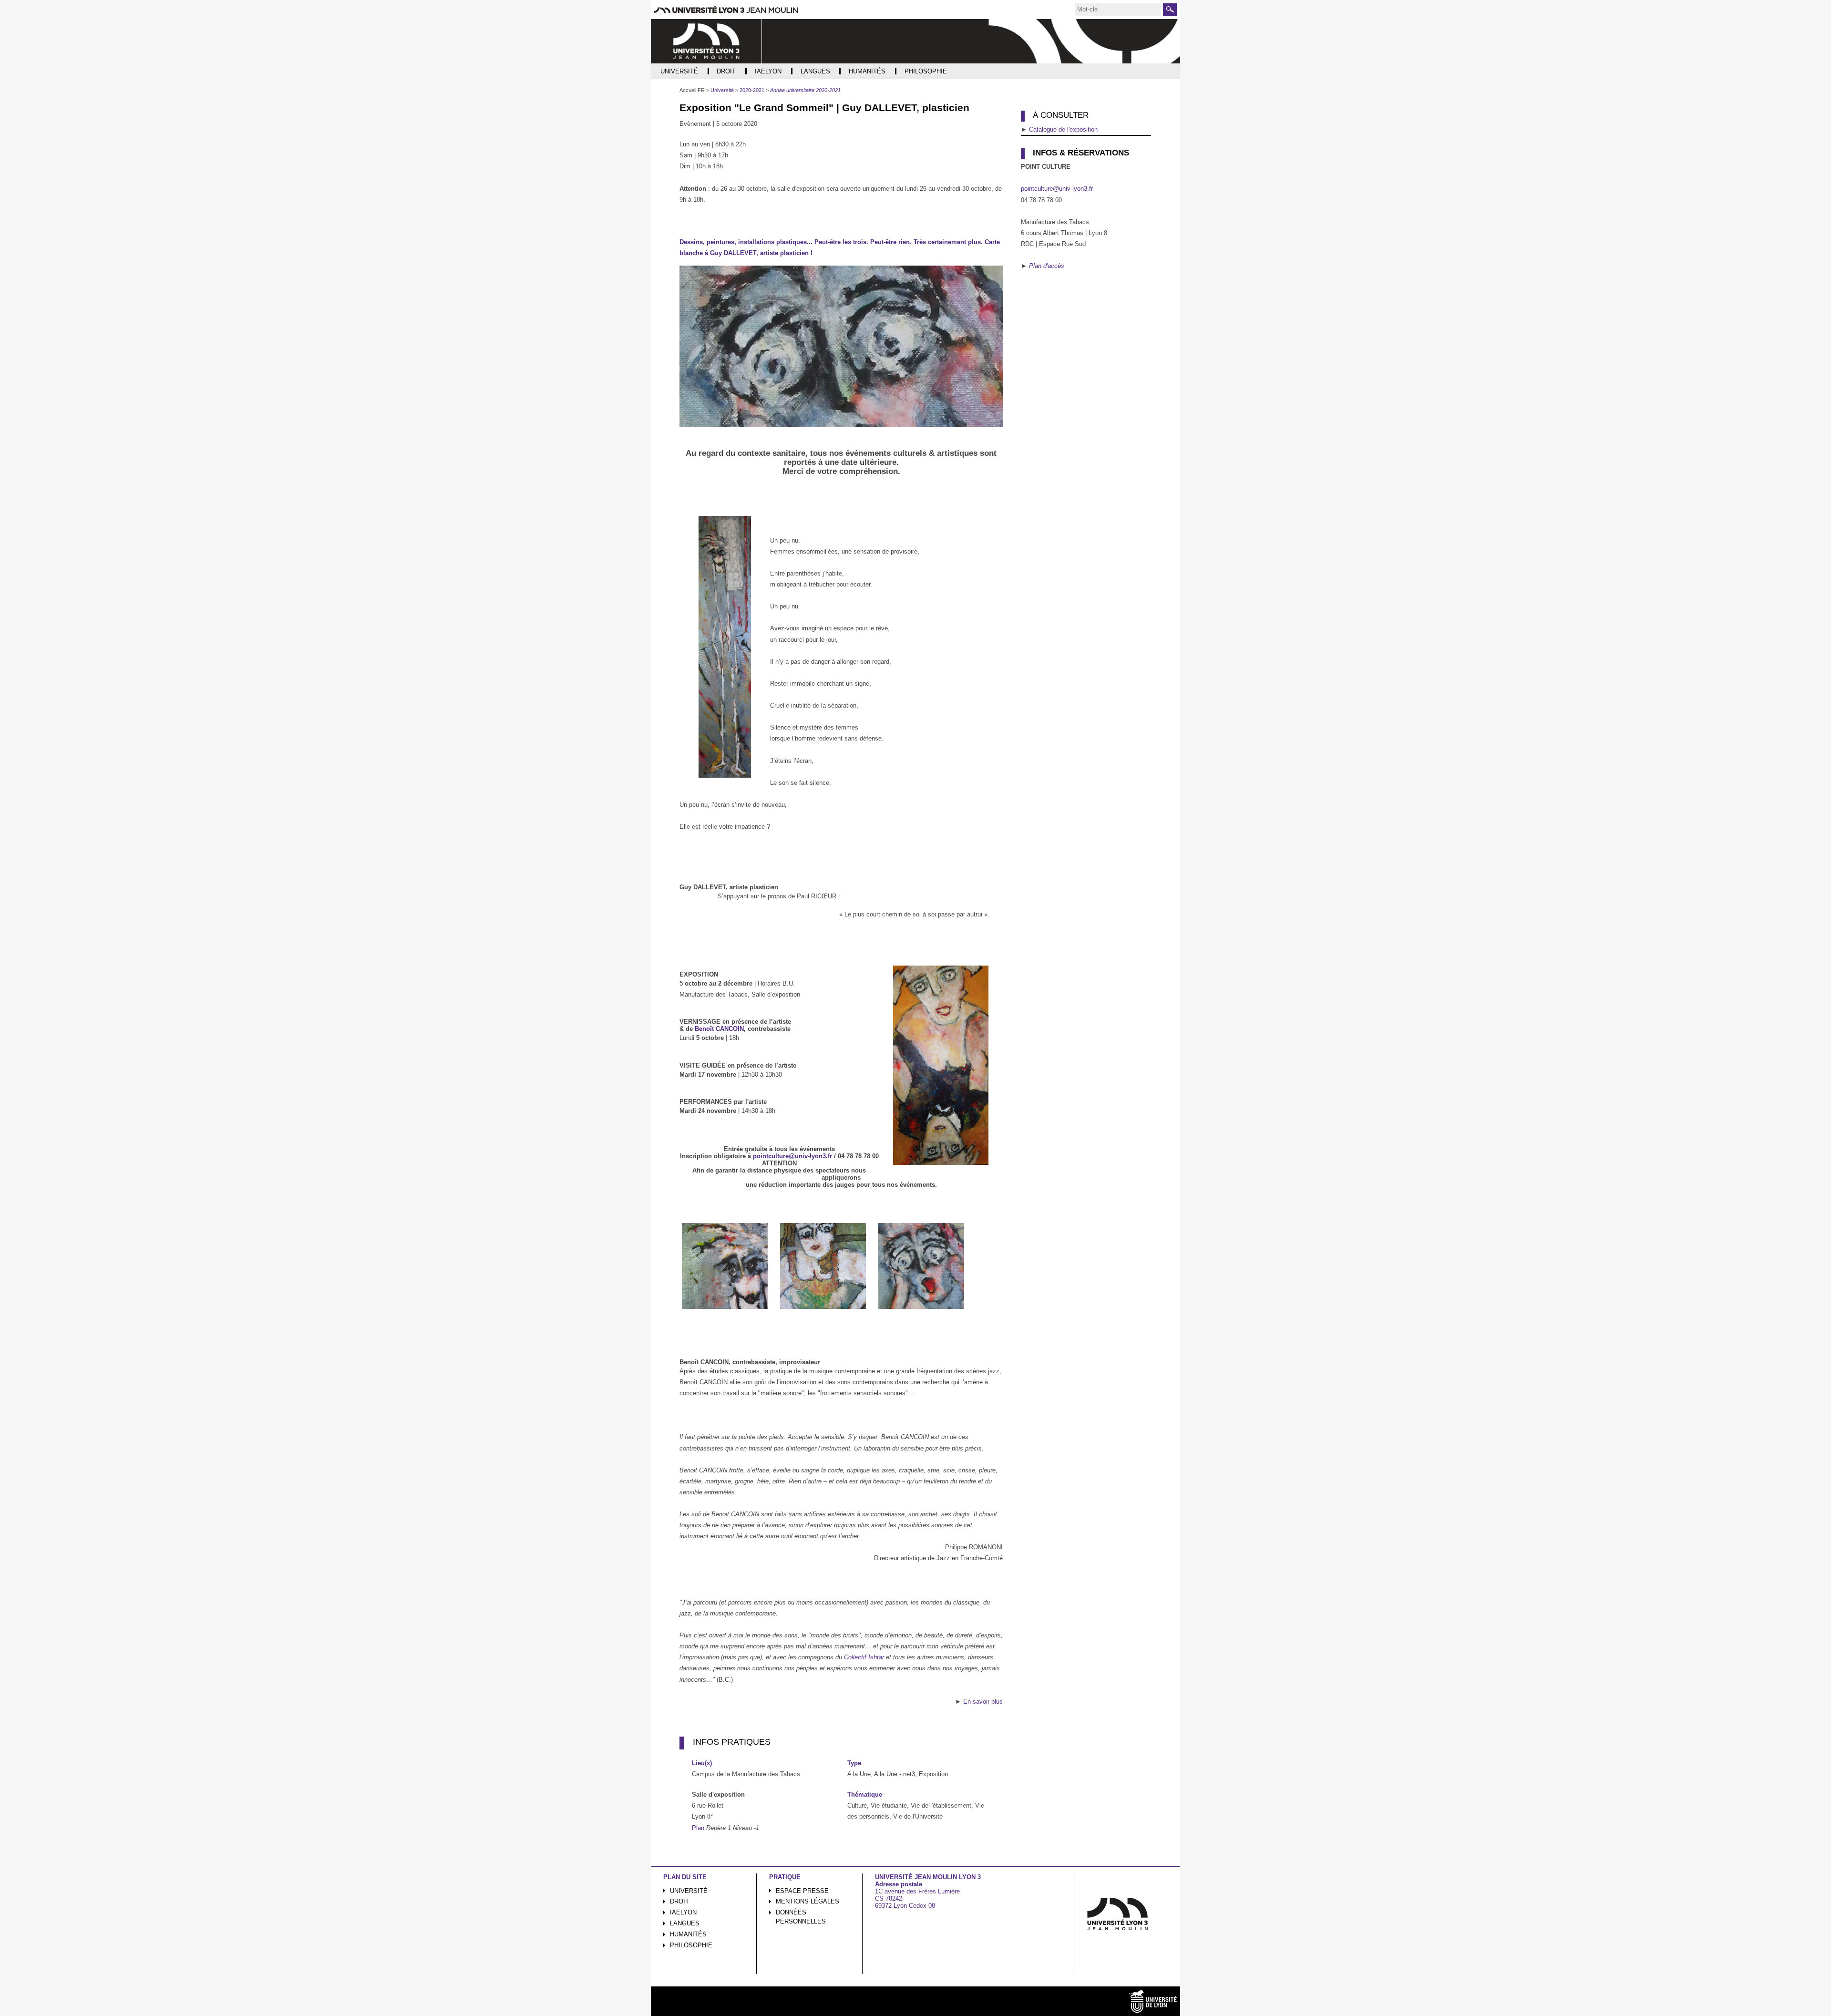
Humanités (688, 1934)
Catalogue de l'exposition (1063, 129)
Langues (685, 1923)
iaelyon (683, 1912)
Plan (698, 1828)
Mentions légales (807, 1901)
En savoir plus (983, 1702)
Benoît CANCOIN (719, 1029)
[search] (1118, 10)
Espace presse (802, 1891)
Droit (679, 1901)
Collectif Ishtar (864, 1657)
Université (689, 1891)
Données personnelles (801, 1917)
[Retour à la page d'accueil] (706, 41)
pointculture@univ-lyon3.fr (792, 1156)
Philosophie (691, 1945)
